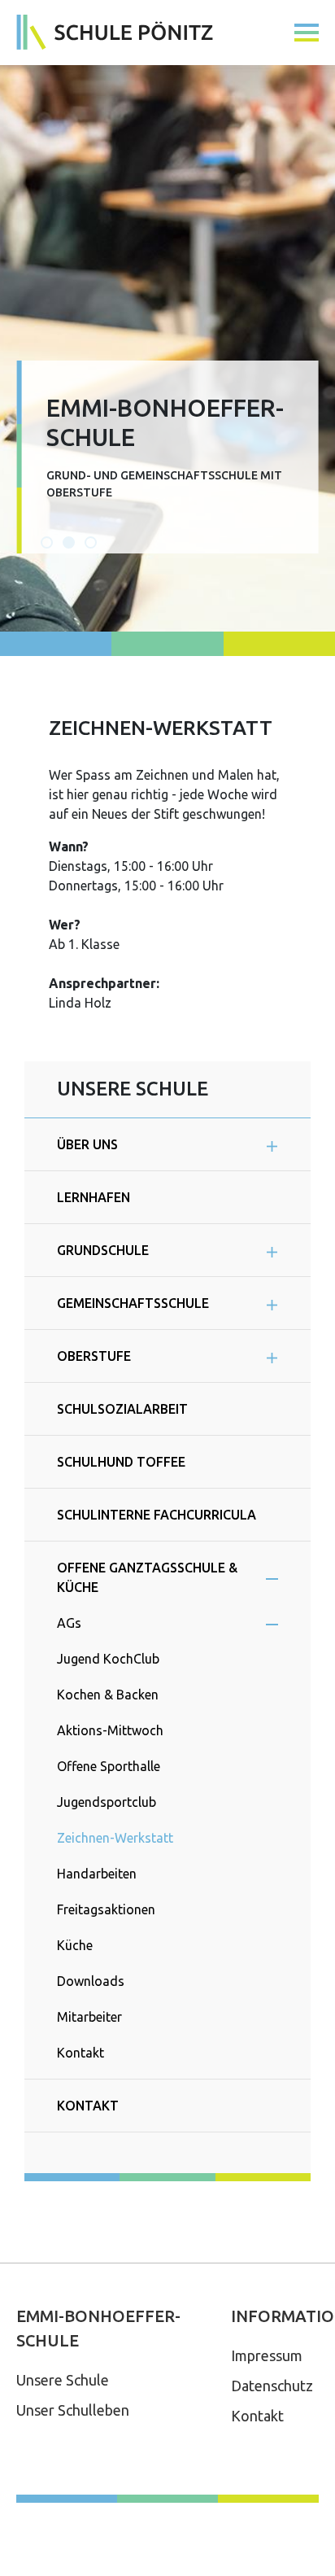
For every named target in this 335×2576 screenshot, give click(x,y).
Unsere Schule (63, 2380)
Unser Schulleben (73, 2410)
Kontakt (257, 2416)
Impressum (267, 2355)
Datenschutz (272, 2386)
